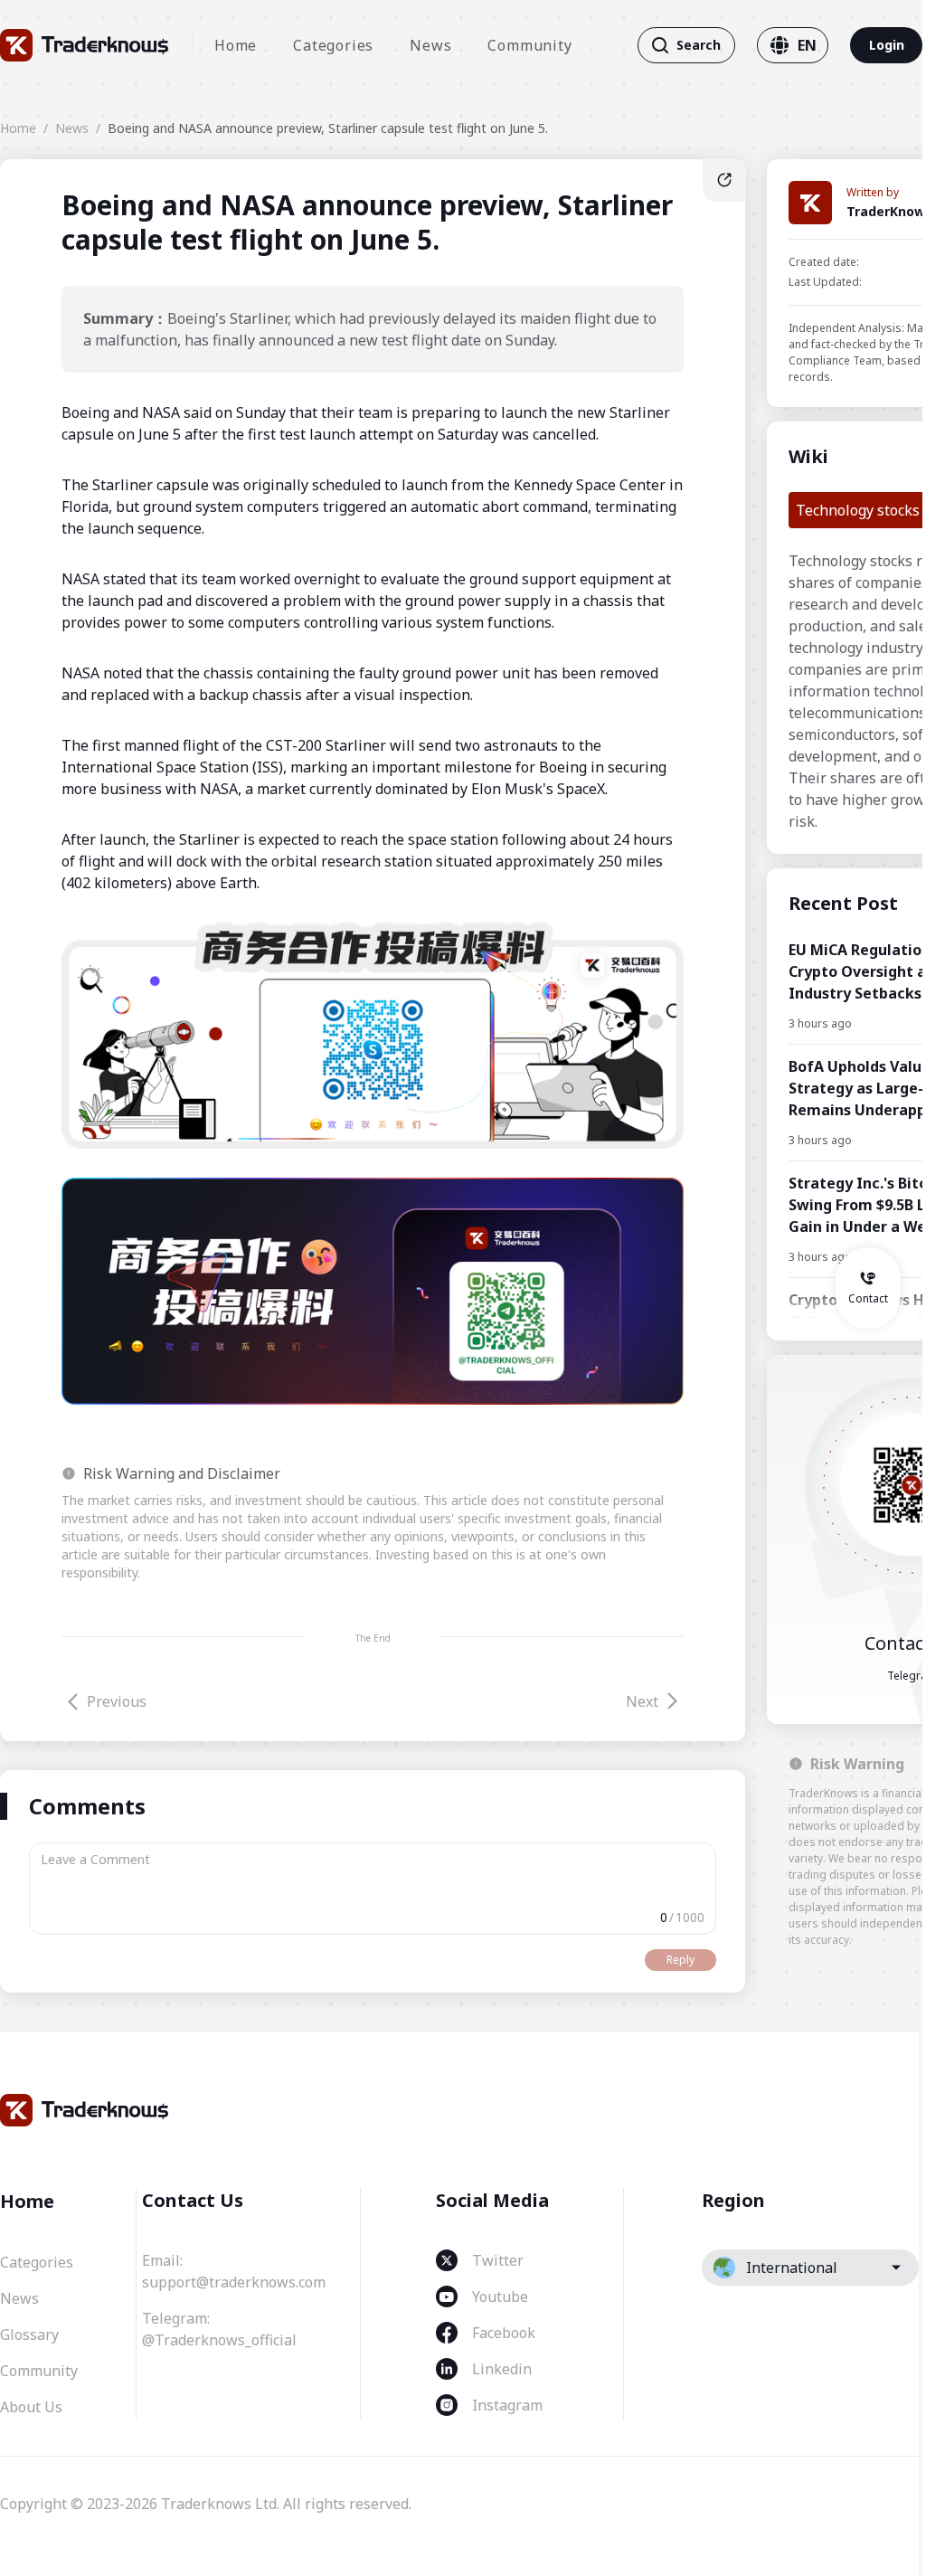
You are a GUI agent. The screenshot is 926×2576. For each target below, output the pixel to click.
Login (887, 45)
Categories (333, 45)
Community (529, 45)
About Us (31, 2407)
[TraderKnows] (85, 45)
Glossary (29, 2334)
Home (236, 45)
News (430, 45)
